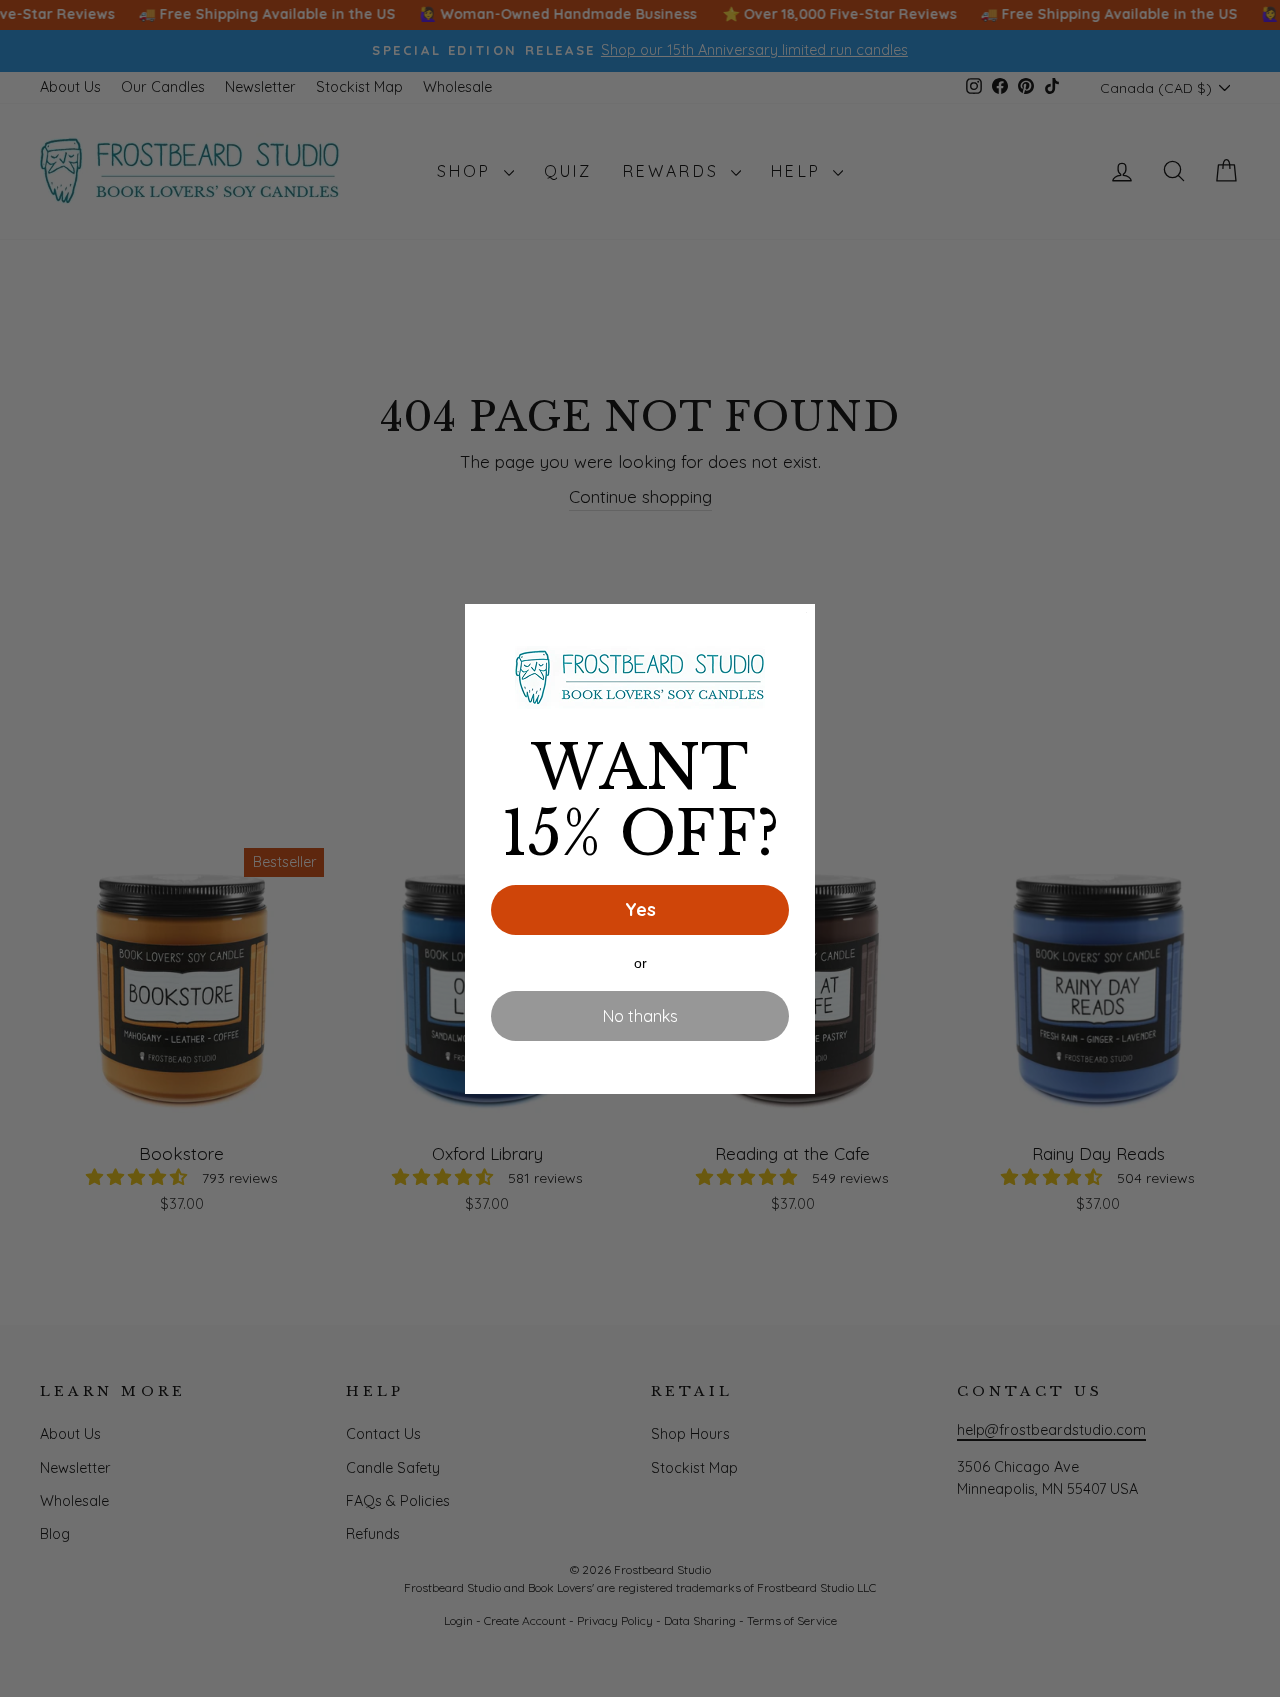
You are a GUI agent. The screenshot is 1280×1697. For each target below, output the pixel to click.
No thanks (640, 1016)
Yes (640, 909)
